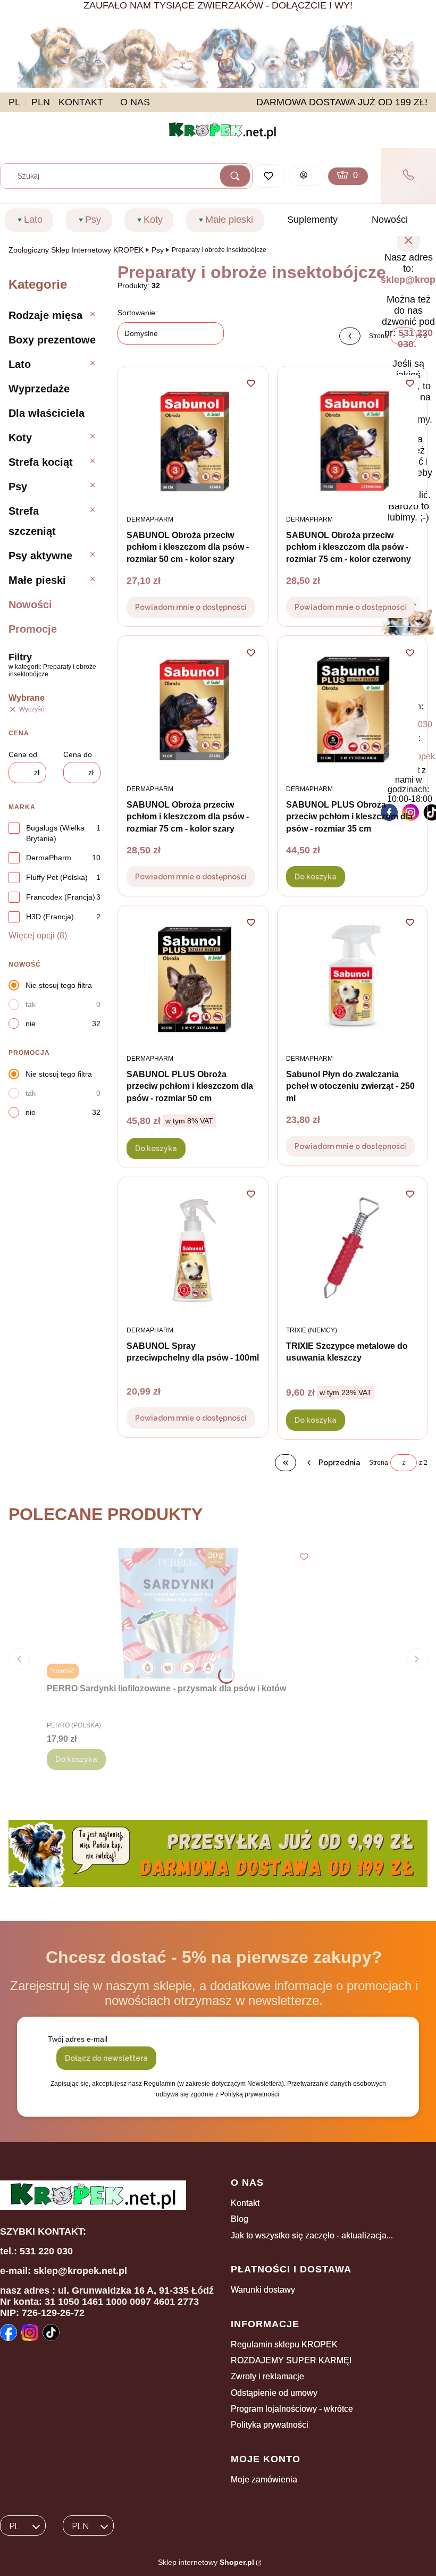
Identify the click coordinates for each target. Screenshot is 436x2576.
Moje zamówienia (264, 2479)
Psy (158, 250)
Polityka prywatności (270, 2425)
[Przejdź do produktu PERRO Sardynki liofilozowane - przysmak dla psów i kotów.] (180, 1613)
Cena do (78, 754)
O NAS (135, 102)
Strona (379, 336)
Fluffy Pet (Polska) (57, 877)
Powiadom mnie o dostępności (191, 607)
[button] (235, 176)
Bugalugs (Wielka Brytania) (55, 833)
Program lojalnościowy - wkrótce (292, 2409)
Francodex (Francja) (61, 897)
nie (31, 1023)
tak (31, 1004)
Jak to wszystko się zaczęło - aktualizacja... (312, 2235)
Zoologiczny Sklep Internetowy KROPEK (76, 250)
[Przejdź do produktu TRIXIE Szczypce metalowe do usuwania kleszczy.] (353, 1251)
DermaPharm (49, 858)
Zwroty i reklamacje (267, 2376)
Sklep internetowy (206, 2562)
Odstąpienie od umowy (274, 2393)
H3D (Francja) (50, 917)
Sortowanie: (137, 313)
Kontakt (245, 2203)
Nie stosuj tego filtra (59, 985)
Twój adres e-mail (78, 2039)
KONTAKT (81, 102)
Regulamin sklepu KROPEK (284, 2344)
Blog (240, 2219)
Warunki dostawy (263, 2290)
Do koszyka (316, 877)
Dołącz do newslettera (106, 2058)
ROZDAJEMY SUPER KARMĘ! (291, 2360)
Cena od (23, 754)
